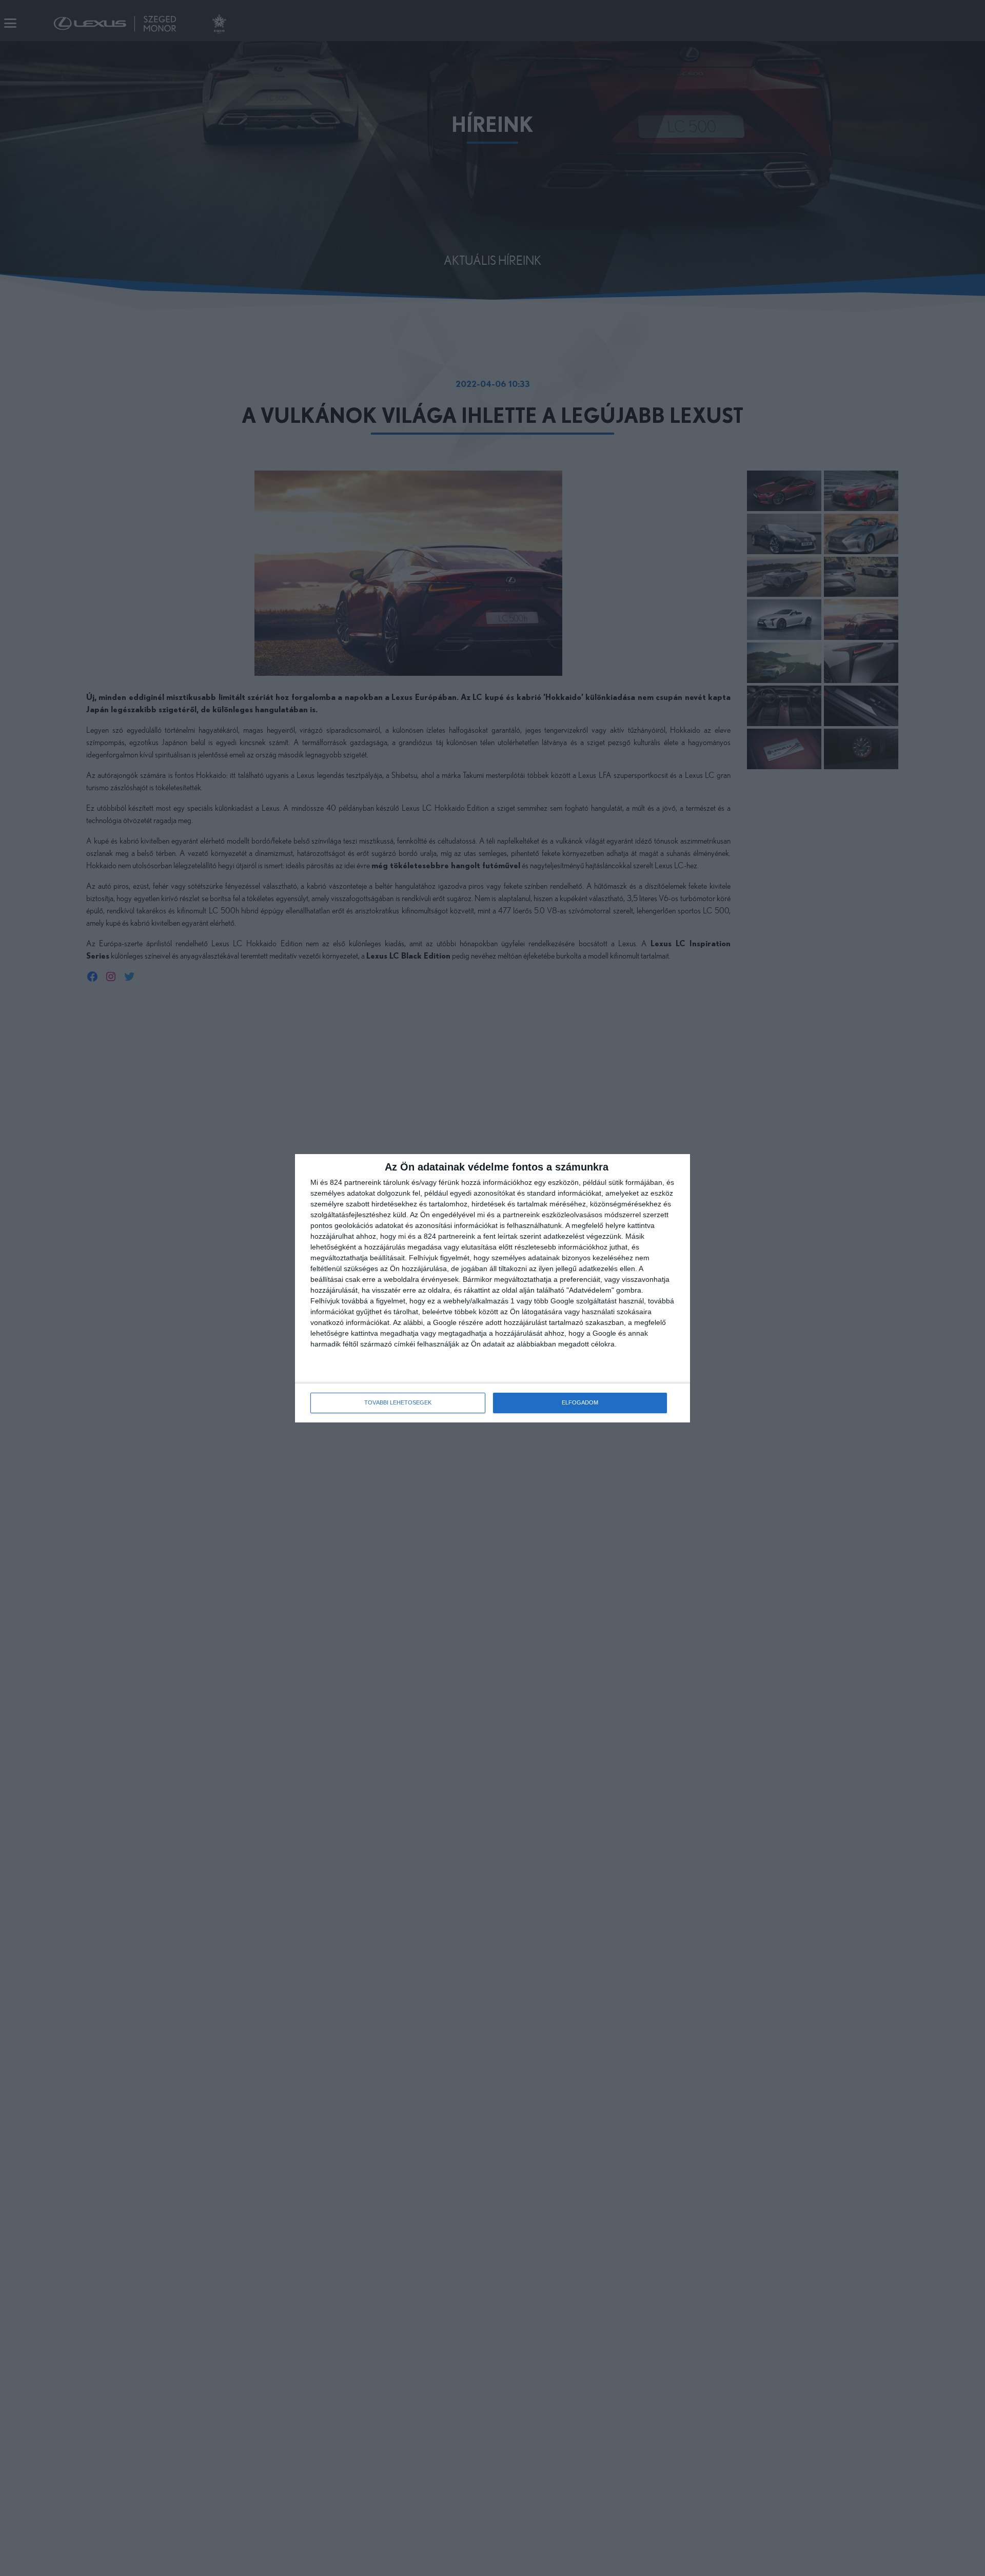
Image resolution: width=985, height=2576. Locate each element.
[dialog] (493, 1288)
